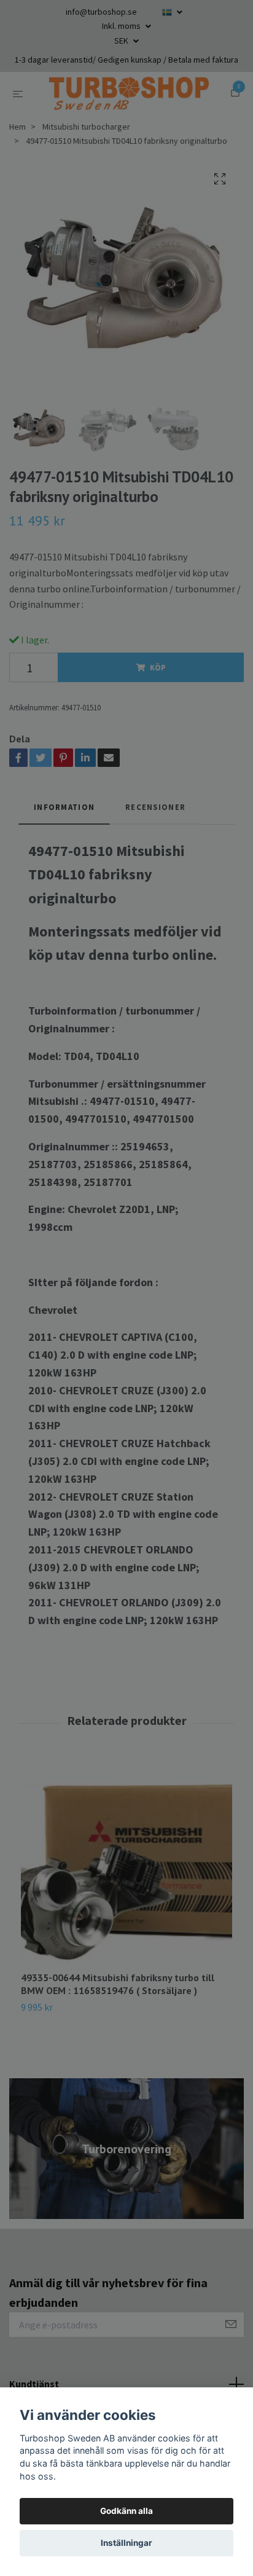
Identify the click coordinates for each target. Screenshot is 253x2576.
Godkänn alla (126, 2511)
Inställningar (126, 2543)
